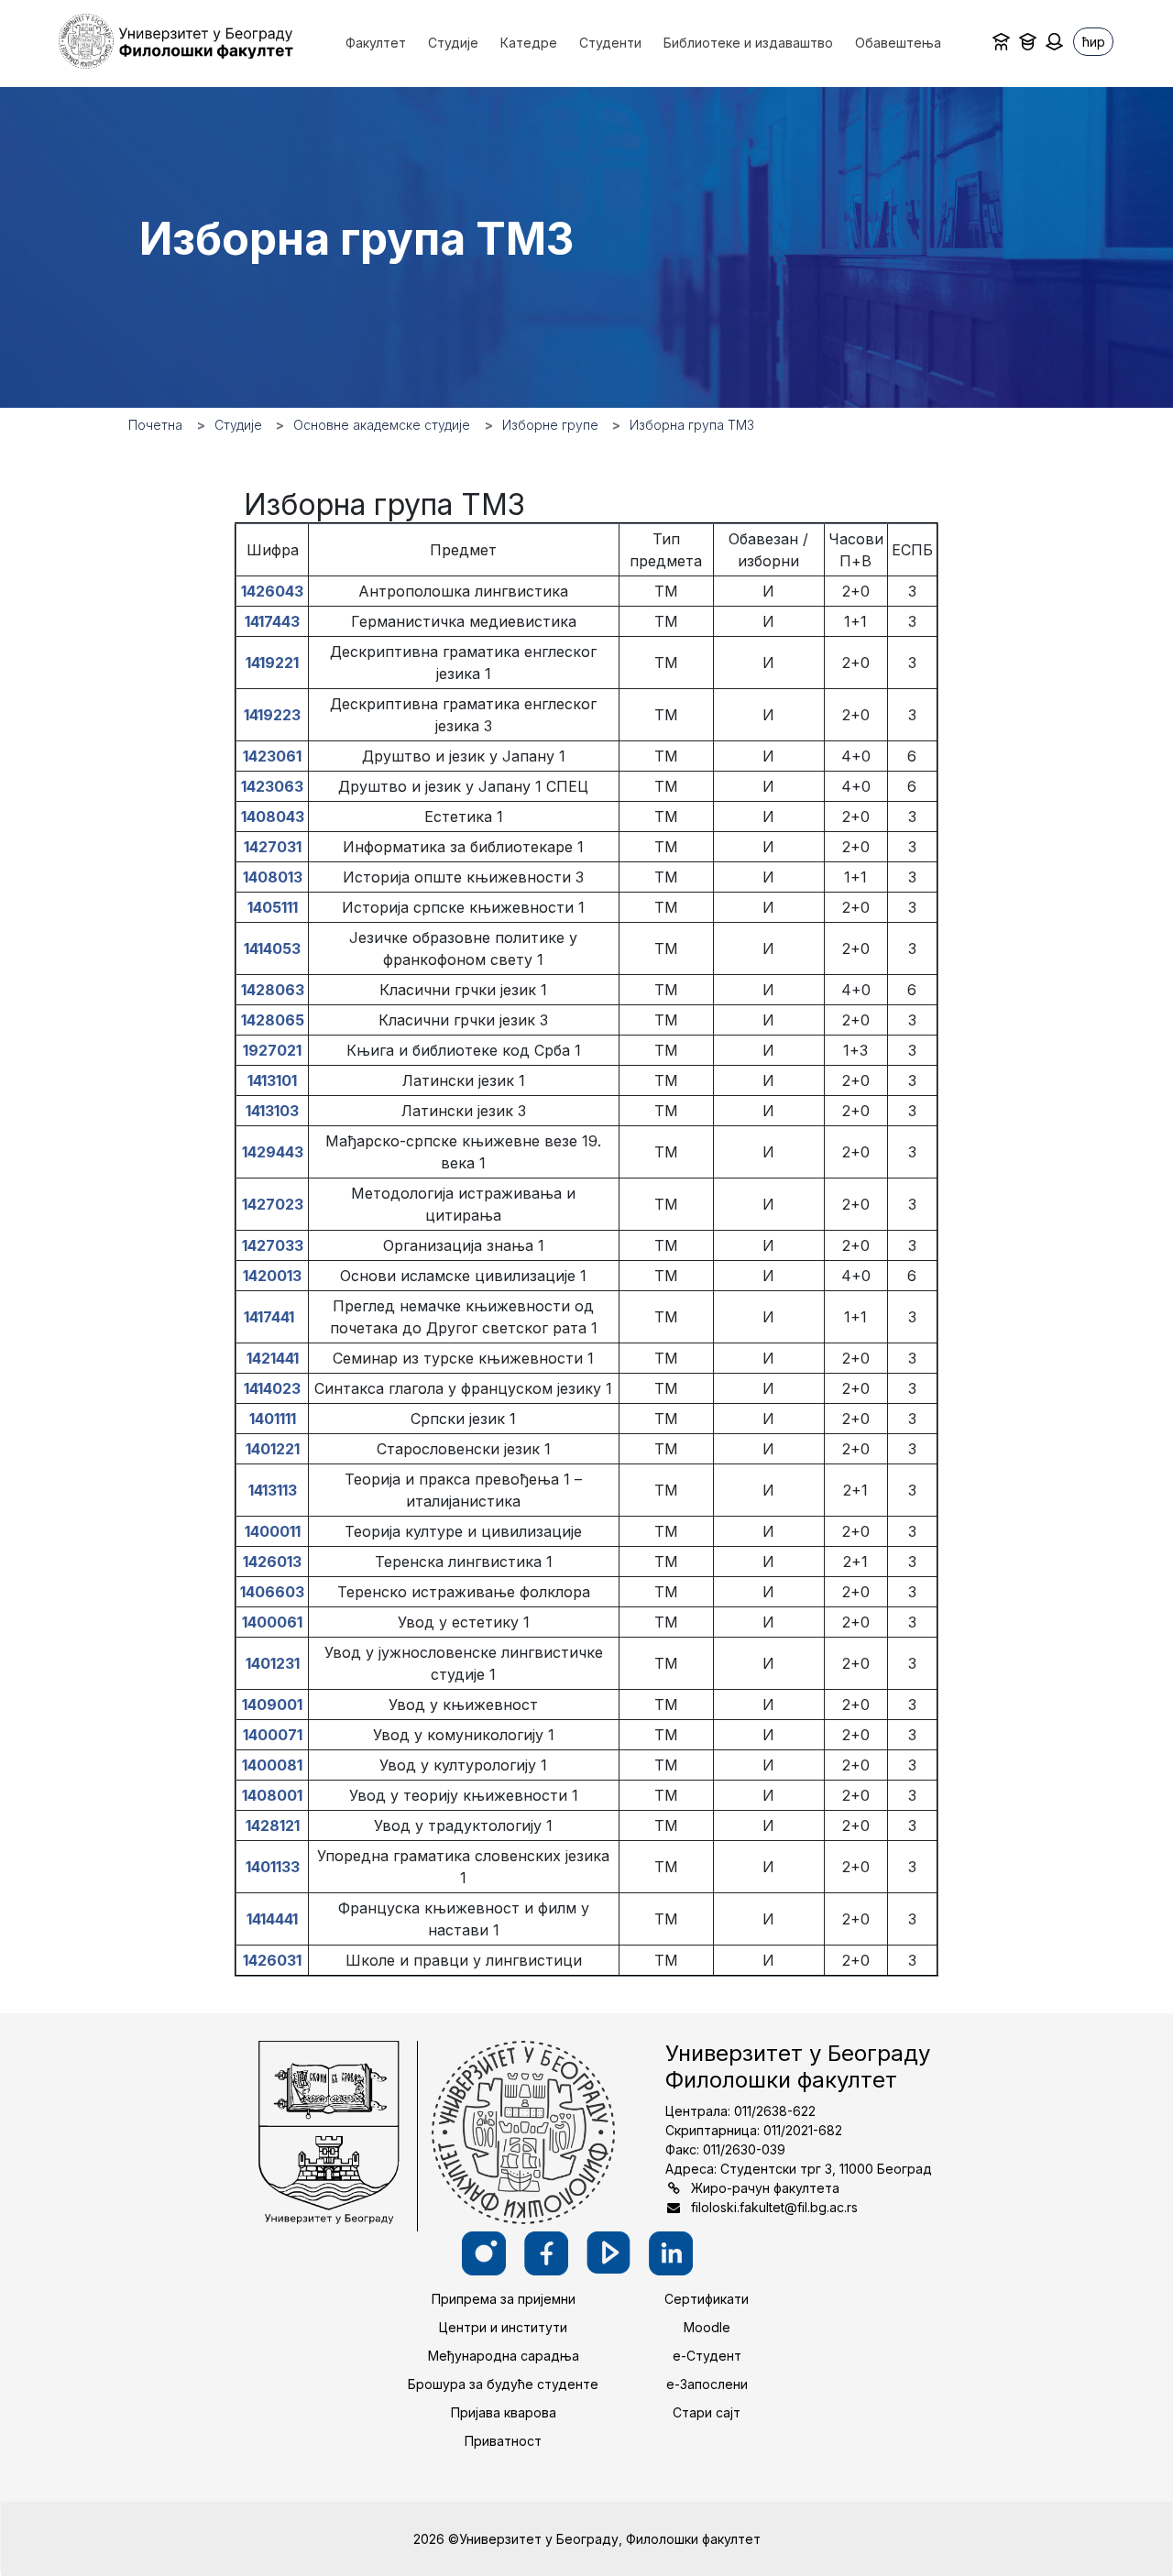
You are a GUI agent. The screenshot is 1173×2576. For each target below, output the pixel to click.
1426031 (272, 1960)
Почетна (155, 425)
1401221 (273, 1449)
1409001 (272, 1705)
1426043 (272, 591)
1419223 (272, 715)
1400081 (272, 1765)
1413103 (272, 1111)
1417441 (273, 1317)
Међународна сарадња (504, 2356)
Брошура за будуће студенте (503, 2384)
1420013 (272, 1276)
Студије (238, 425)
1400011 (273, 1531)
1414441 (272, 1919)
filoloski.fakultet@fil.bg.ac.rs (774, 2207)
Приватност (503, 2441)
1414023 (272, 1388)
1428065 (273, 1020)
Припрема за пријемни (504, 2299)
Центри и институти (503, 2327)
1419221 (272, 663)
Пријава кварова (504, 2412)
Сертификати (707, 2299)
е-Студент (707, 2356)
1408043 (273, 817)
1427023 (273, 1204)
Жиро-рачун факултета (765, 2188)
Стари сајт (707, 2412)
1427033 (273, 1245)
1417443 (272, 621)
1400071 (273, 1735)
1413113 (273, 1490)
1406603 (272, 1592)
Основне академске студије (382, 425)
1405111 (273, 907)
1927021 (272, 1050)
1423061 (272, 756)
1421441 (273, 1358)
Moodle (707, 2327)
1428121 (273, 1825)
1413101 (272, 1080)
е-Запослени (707, 2384)
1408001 (272, 1795)
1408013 (273, 877)
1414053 (272, 948)
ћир (1094, 42)
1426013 (272, 1562)
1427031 (273, 847)
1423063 (272, 786)
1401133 (273, 1867)
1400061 (272, 1622)
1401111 (273, 1419)
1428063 (273, 990)
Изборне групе (550, 425)
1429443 (273, 1152)
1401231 (273, 1663)
